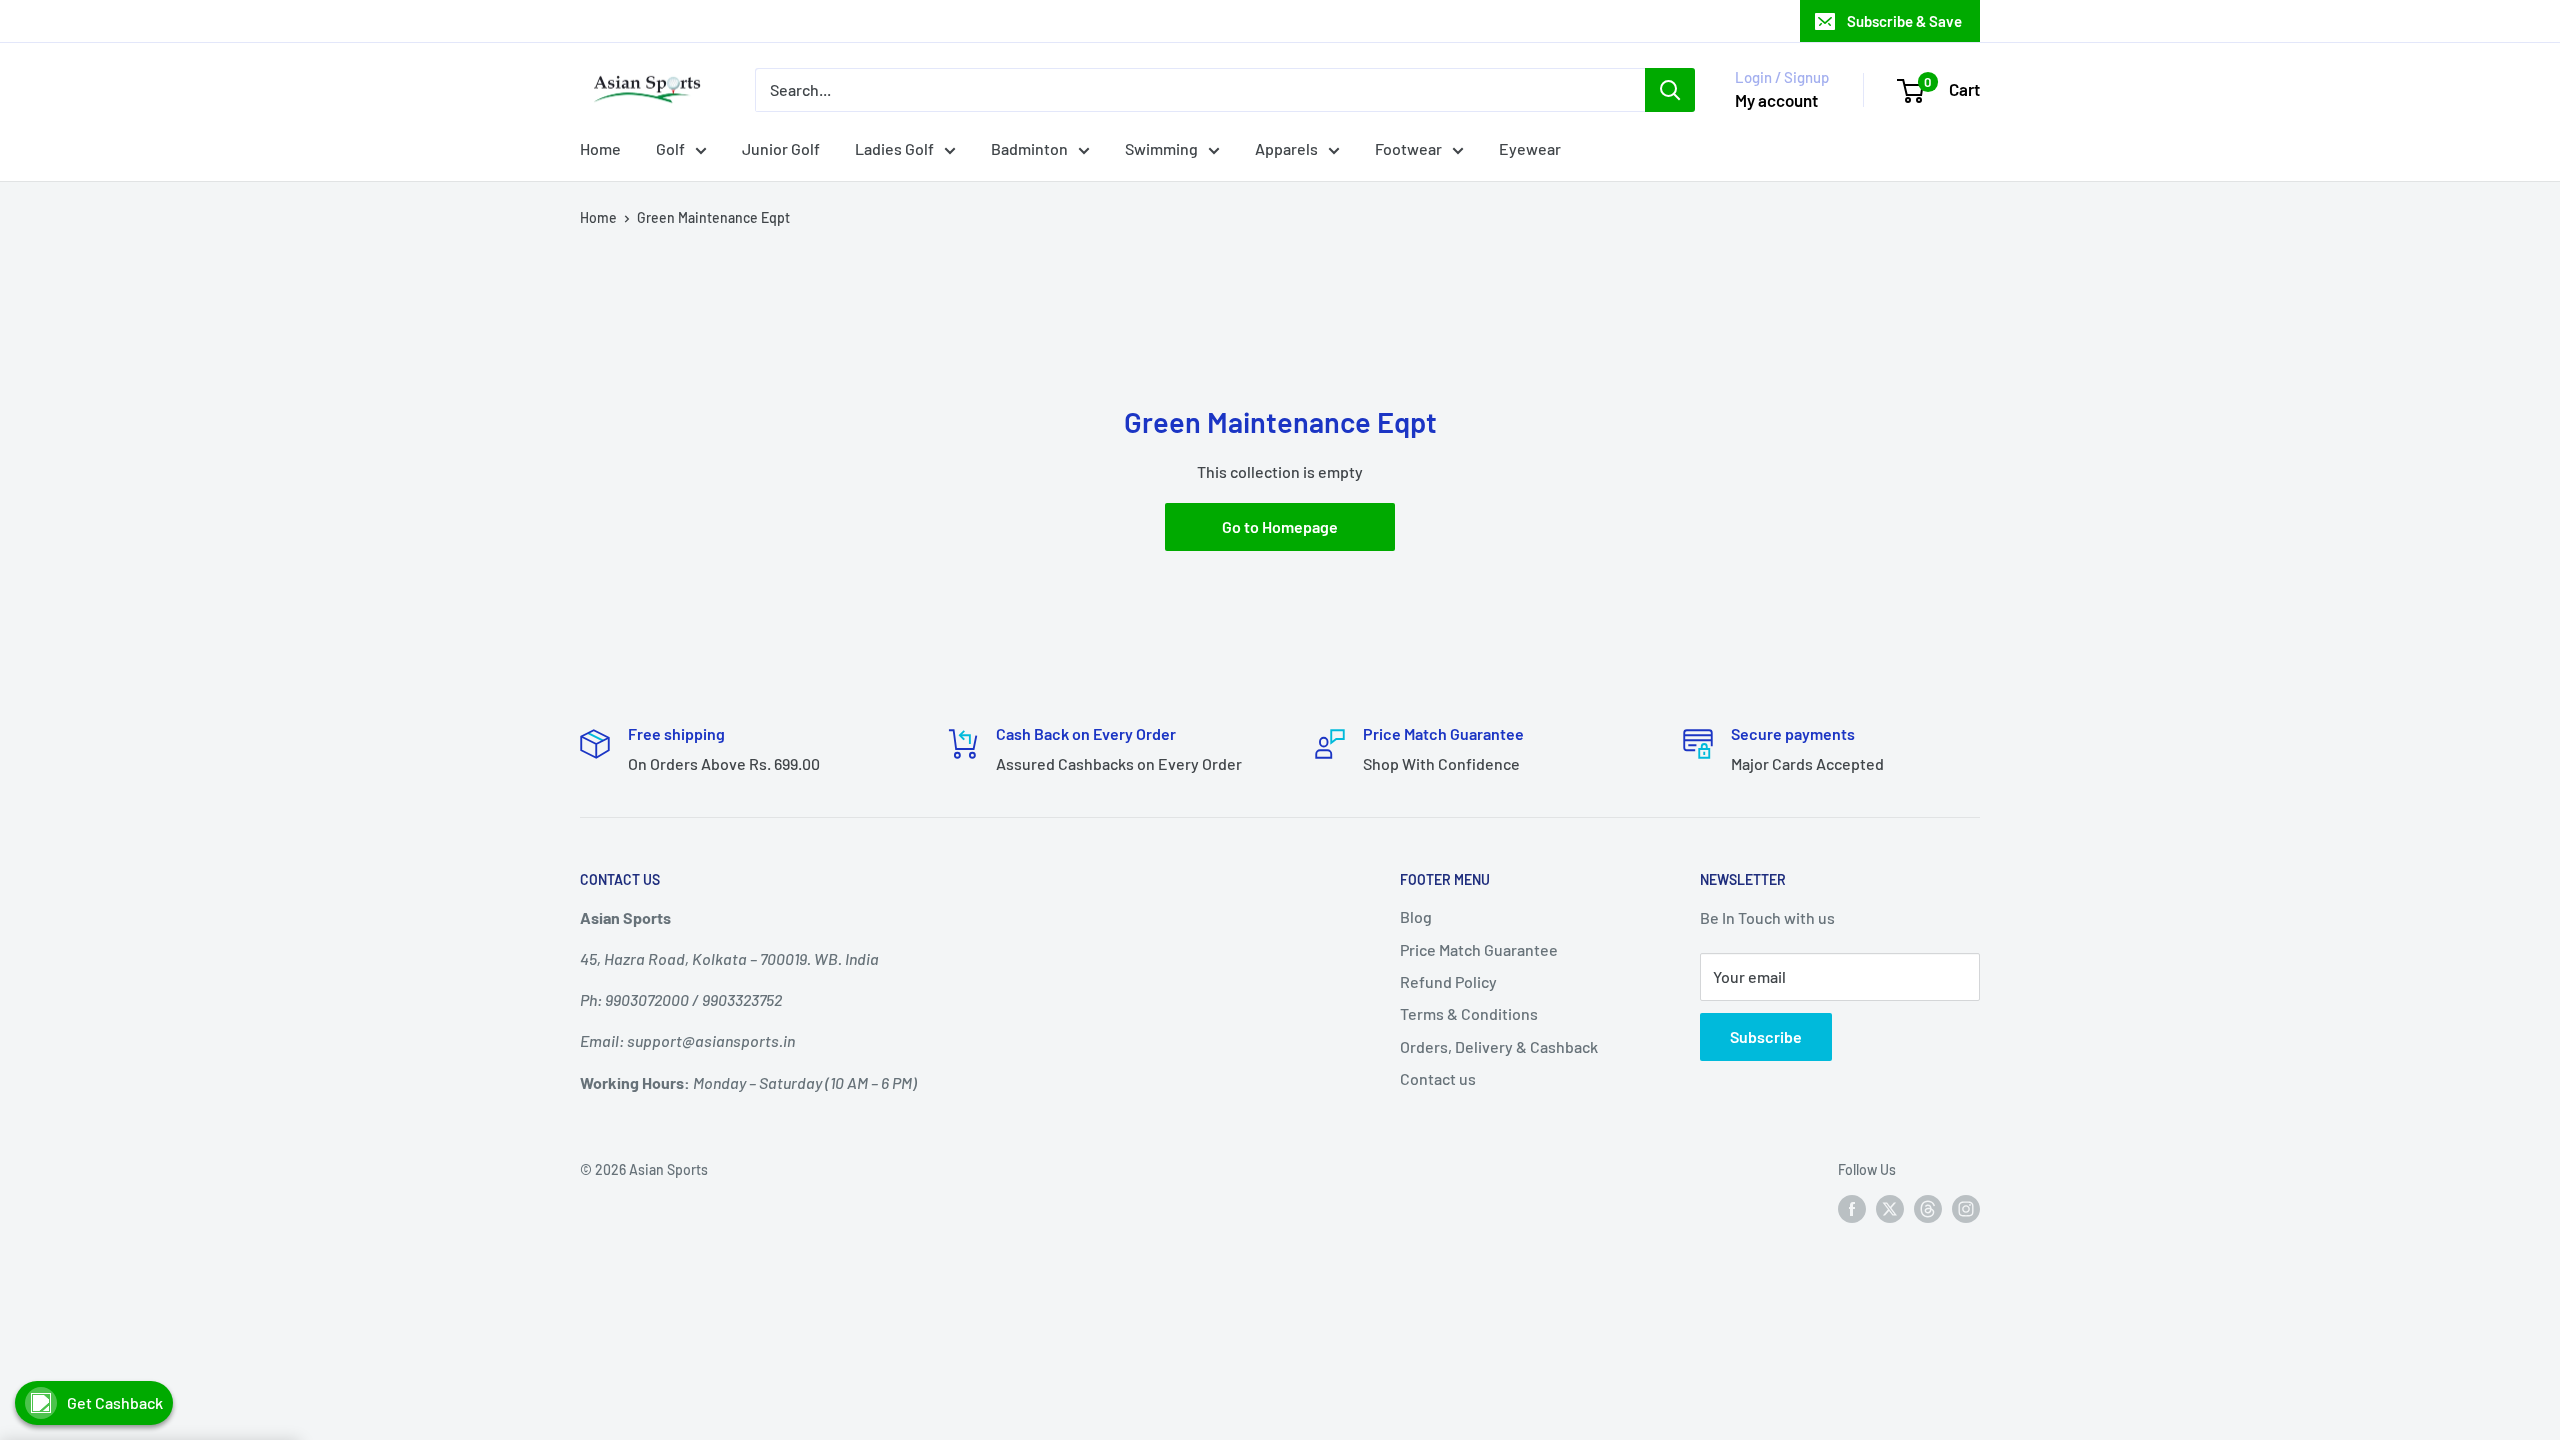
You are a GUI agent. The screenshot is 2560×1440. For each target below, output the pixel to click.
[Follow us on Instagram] (1966, 1209)
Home (600, 148)
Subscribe (1766, 1036)
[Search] (1670, 90)
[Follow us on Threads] (1928, 1209)
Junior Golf (781, 148)
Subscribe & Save (1904, 21)
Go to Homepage (1280, 526)
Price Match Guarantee (1479, 949)
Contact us (1438, 1078)
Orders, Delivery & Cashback (1499, 1046)
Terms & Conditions (1469, 1013)
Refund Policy (1448, 981)
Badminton (1029, 148)
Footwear (1408, 148)
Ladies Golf (894, 148)
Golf (670, 148)
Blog (1416, 916)
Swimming (1161, 148)
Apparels (1286, 148)
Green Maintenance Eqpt (713, 217)
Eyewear (1530, 148)
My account (1776, 100)
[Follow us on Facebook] (1852, 1209)
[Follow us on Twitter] (1890, 1209)
